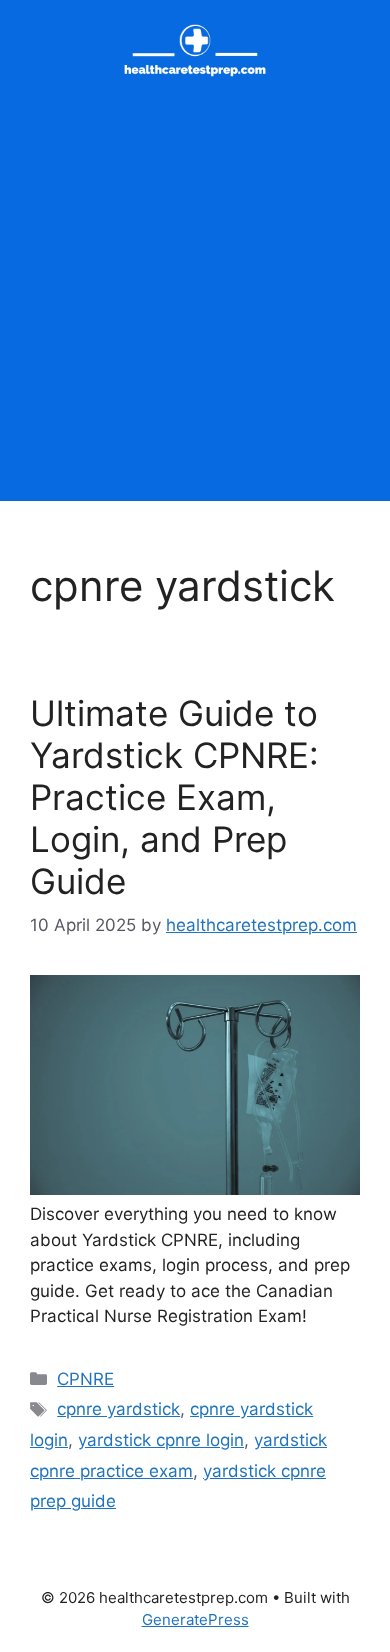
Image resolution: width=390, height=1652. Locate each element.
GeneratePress (195, 1619)
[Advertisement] (195, 306)
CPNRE (85, 1379)
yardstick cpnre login (161, 1440)
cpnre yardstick (118, 1409)
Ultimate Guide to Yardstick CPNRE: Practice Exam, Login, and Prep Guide (174, 797)
